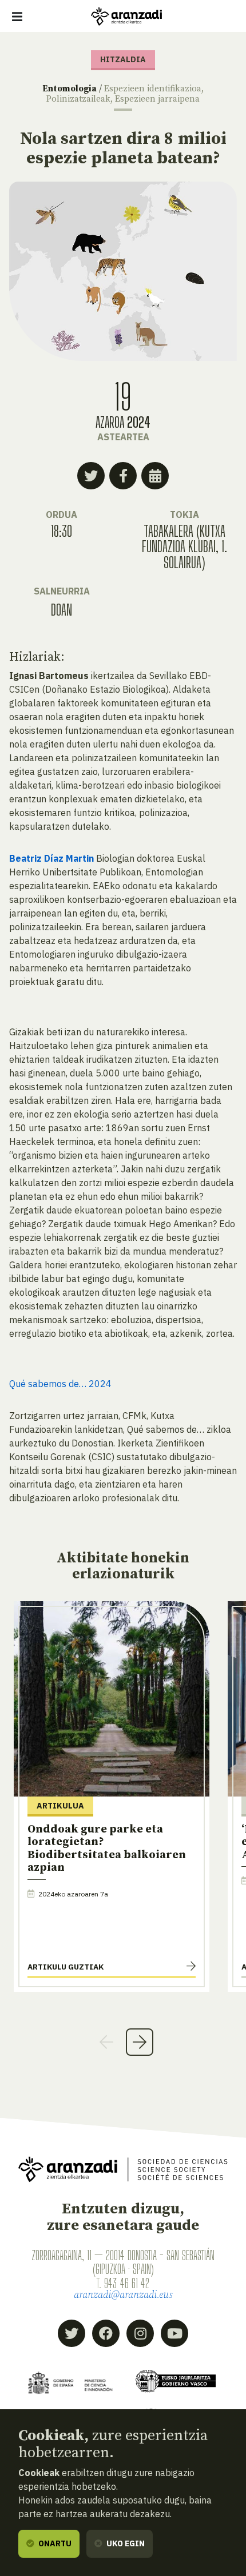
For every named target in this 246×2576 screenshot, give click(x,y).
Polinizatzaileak (78, 99)
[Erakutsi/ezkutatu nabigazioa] (17, 17)
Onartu (54, 2543)
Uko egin (125, 2543)
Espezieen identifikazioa (153, 89)
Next (140, 2042)
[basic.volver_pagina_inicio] (126, 17)
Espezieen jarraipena (157, 99)
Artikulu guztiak (66, 1967)
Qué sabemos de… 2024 (60, 1384)
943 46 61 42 (127, 2283)
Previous (106, 2042)
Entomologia (70, 89)
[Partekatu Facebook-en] (123, 476)
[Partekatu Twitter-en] (91, 476)
